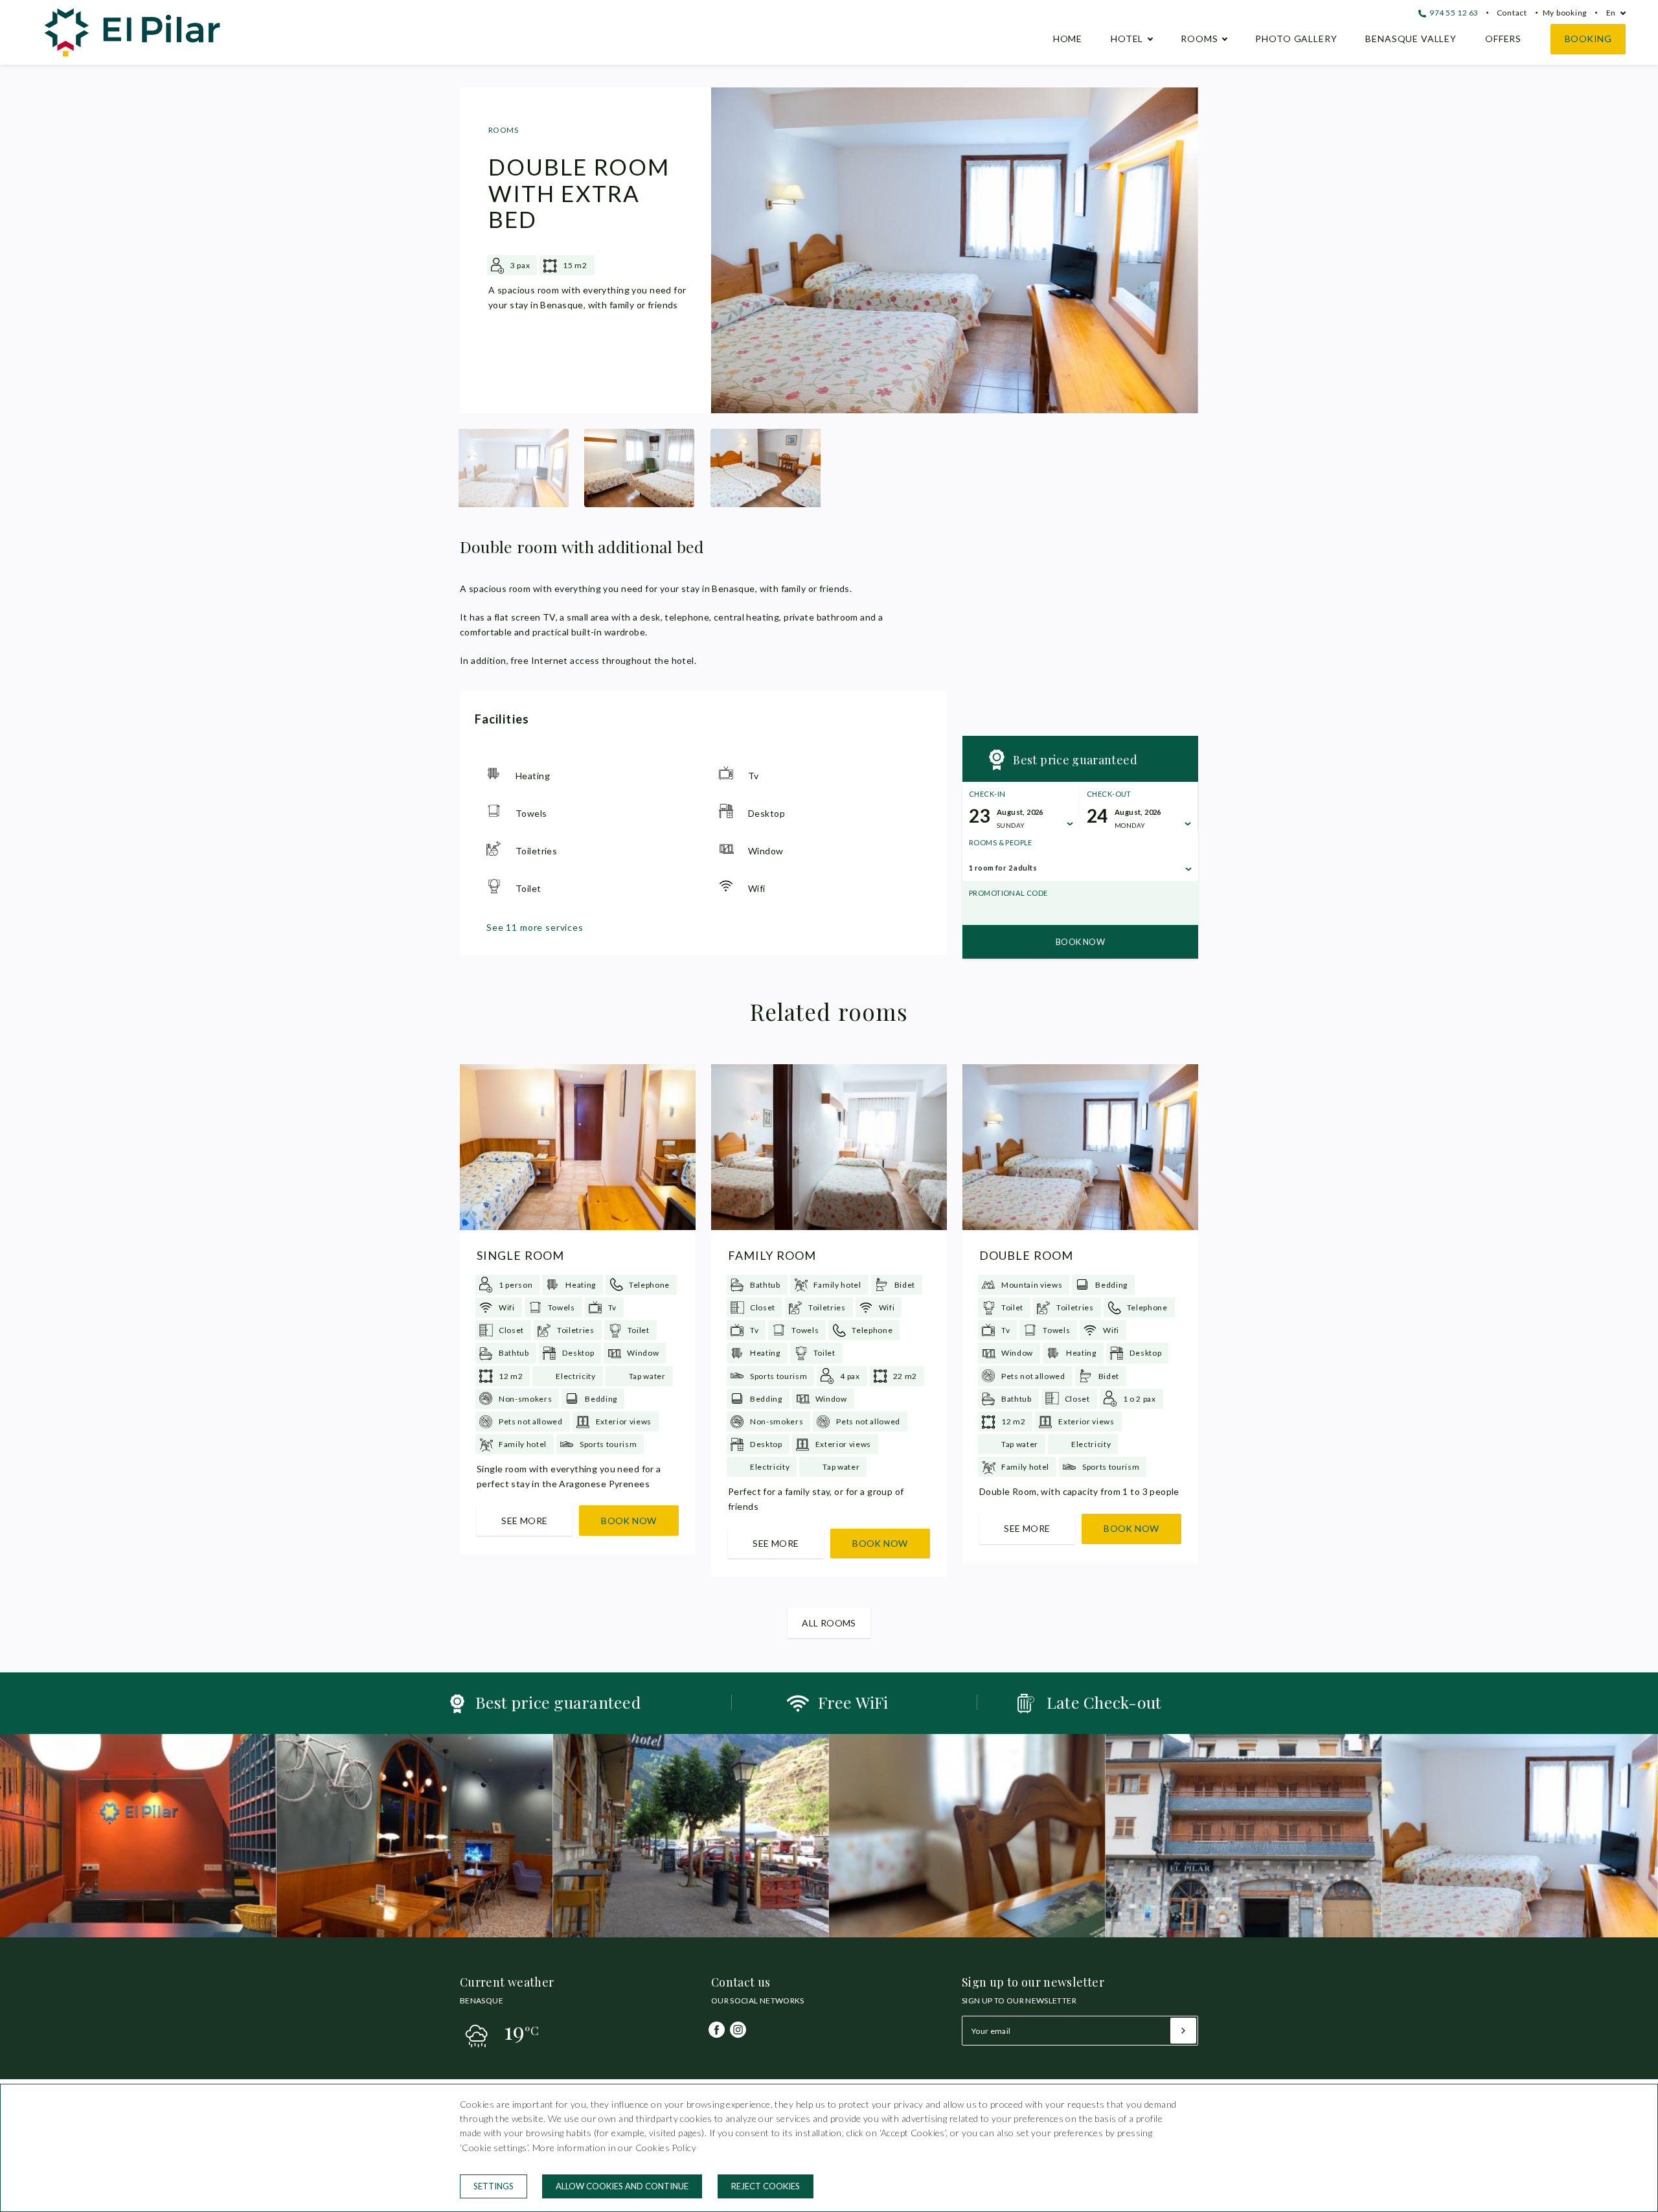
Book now (1080, 942)
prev (731, 251)
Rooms (1199, 39)
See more (524, 1521)
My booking (1565, 13)
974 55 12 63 (1453, 13)
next (1179, 251)
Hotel (1127, 39)
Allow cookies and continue (622, 2186)
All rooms (829, 1623)
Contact (1512, 13)
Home (1068, 39)
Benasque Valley (1411, 39)
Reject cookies (766, 2186)
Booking (1588, 39)
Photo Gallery (1296, 39)
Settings (494, 2186)
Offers (1503, 39)
